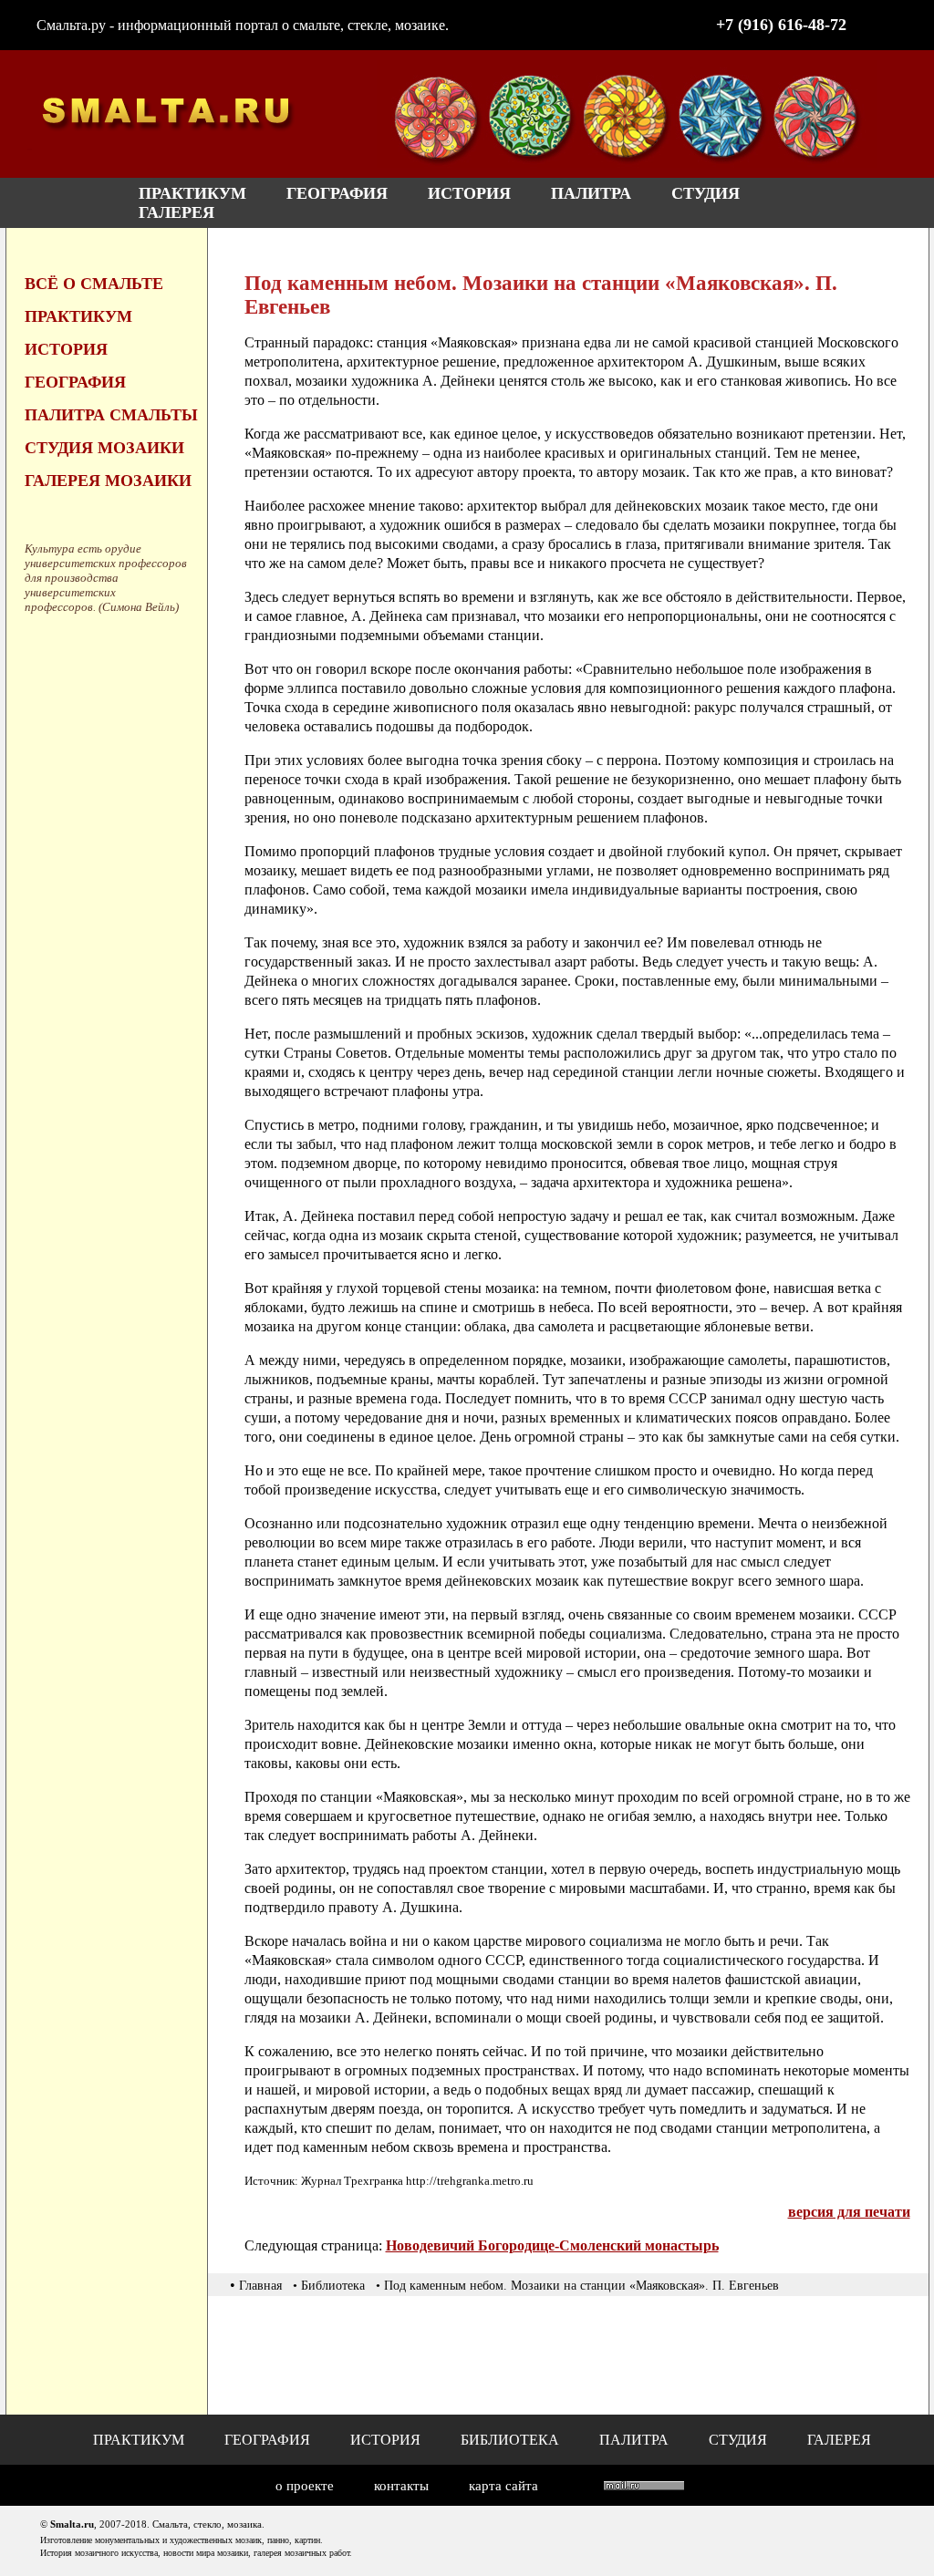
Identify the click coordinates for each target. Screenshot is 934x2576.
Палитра (591, 193)
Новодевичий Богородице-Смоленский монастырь (552, 2245)
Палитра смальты (111, 415)
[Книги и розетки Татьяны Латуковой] (627, 163)
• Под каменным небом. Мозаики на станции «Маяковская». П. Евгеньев (577, 2286)
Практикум (192, 193)
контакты (401, 2486)
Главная (260, 2286)
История (469, 193)
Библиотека (510, 2440)
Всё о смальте (94, 284)
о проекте (305, 2486)
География (337, 193)
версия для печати (849, 2212)
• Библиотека (329, 2286)
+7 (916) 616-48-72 (781, 25)
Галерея (176, 212)
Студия (706, 193)
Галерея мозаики (108, 481)
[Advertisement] (576, 2355)
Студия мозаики (104, 448)
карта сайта (503, 2486)
